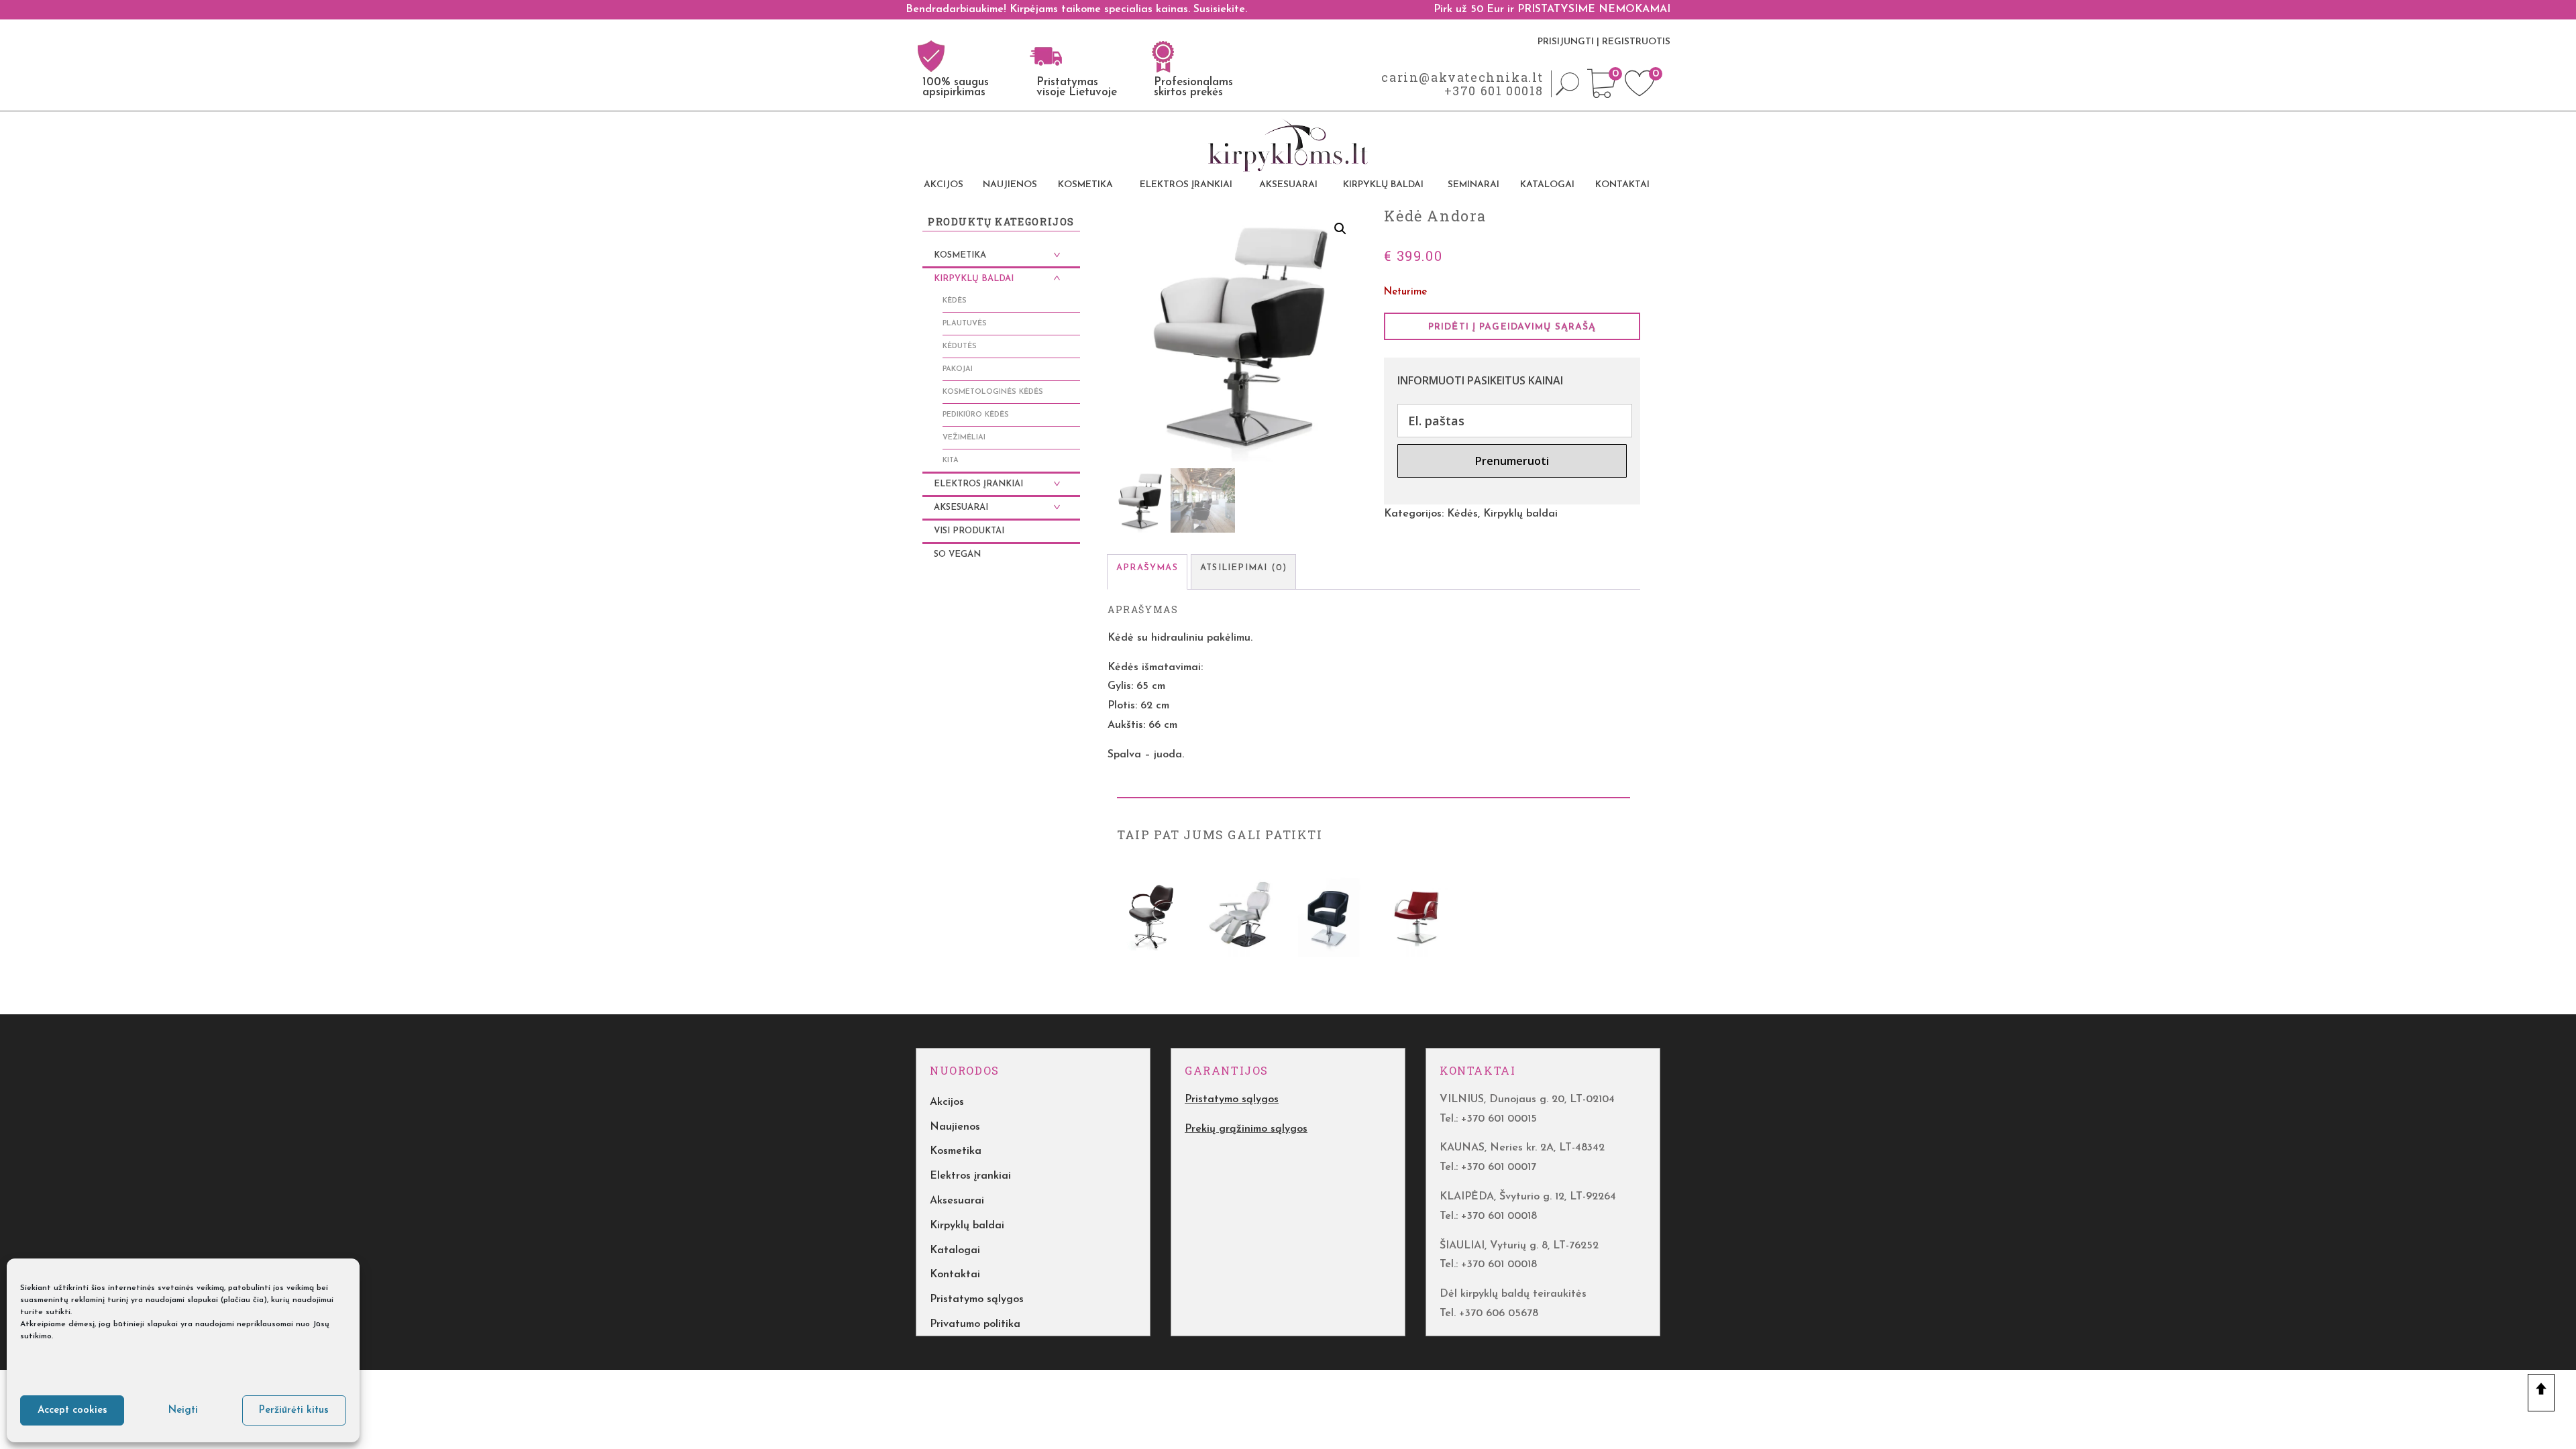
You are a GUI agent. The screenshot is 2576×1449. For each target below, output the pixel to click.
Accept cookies (72, 1410)
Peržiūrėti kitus (294, 1410)
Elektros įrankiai (1186, 185)
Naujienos (1010, 185)
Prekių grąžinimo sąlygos (1246, 1129)
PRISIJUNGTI (1566, 42)
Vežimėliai (964, 438)
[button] (1340, 229)
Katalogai (1547, 185)
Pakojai (958, 369)
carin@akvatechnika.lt (1462, 77)
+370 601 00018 (1494, 91)
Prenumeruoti (1512, 461)
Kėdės (1462, 514)
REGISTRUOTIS (1636, 42)
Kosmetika (1085, 185)
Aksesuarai (1288, 185)
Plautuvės (965, 324)
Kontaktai (1622, 185)
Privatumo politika (975, 1324)
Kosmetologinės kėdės (993, 392)
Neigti (183, 1410)
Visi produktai (969, 531)
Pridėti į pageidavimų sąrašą (1512, 327)
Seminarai (1473, 185)
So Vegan (957, 554)
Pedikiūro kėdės (976, 415)
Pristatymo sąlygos (977, 1299)
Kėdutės (960, 346)
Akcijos (944, 185)
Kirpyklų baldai (1383, 185)
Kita (951, 461)
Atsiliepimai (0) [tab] (1243, 568)
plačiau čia (244, 1300)
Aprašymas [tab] (1147, 568)
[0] (1602, 95)
